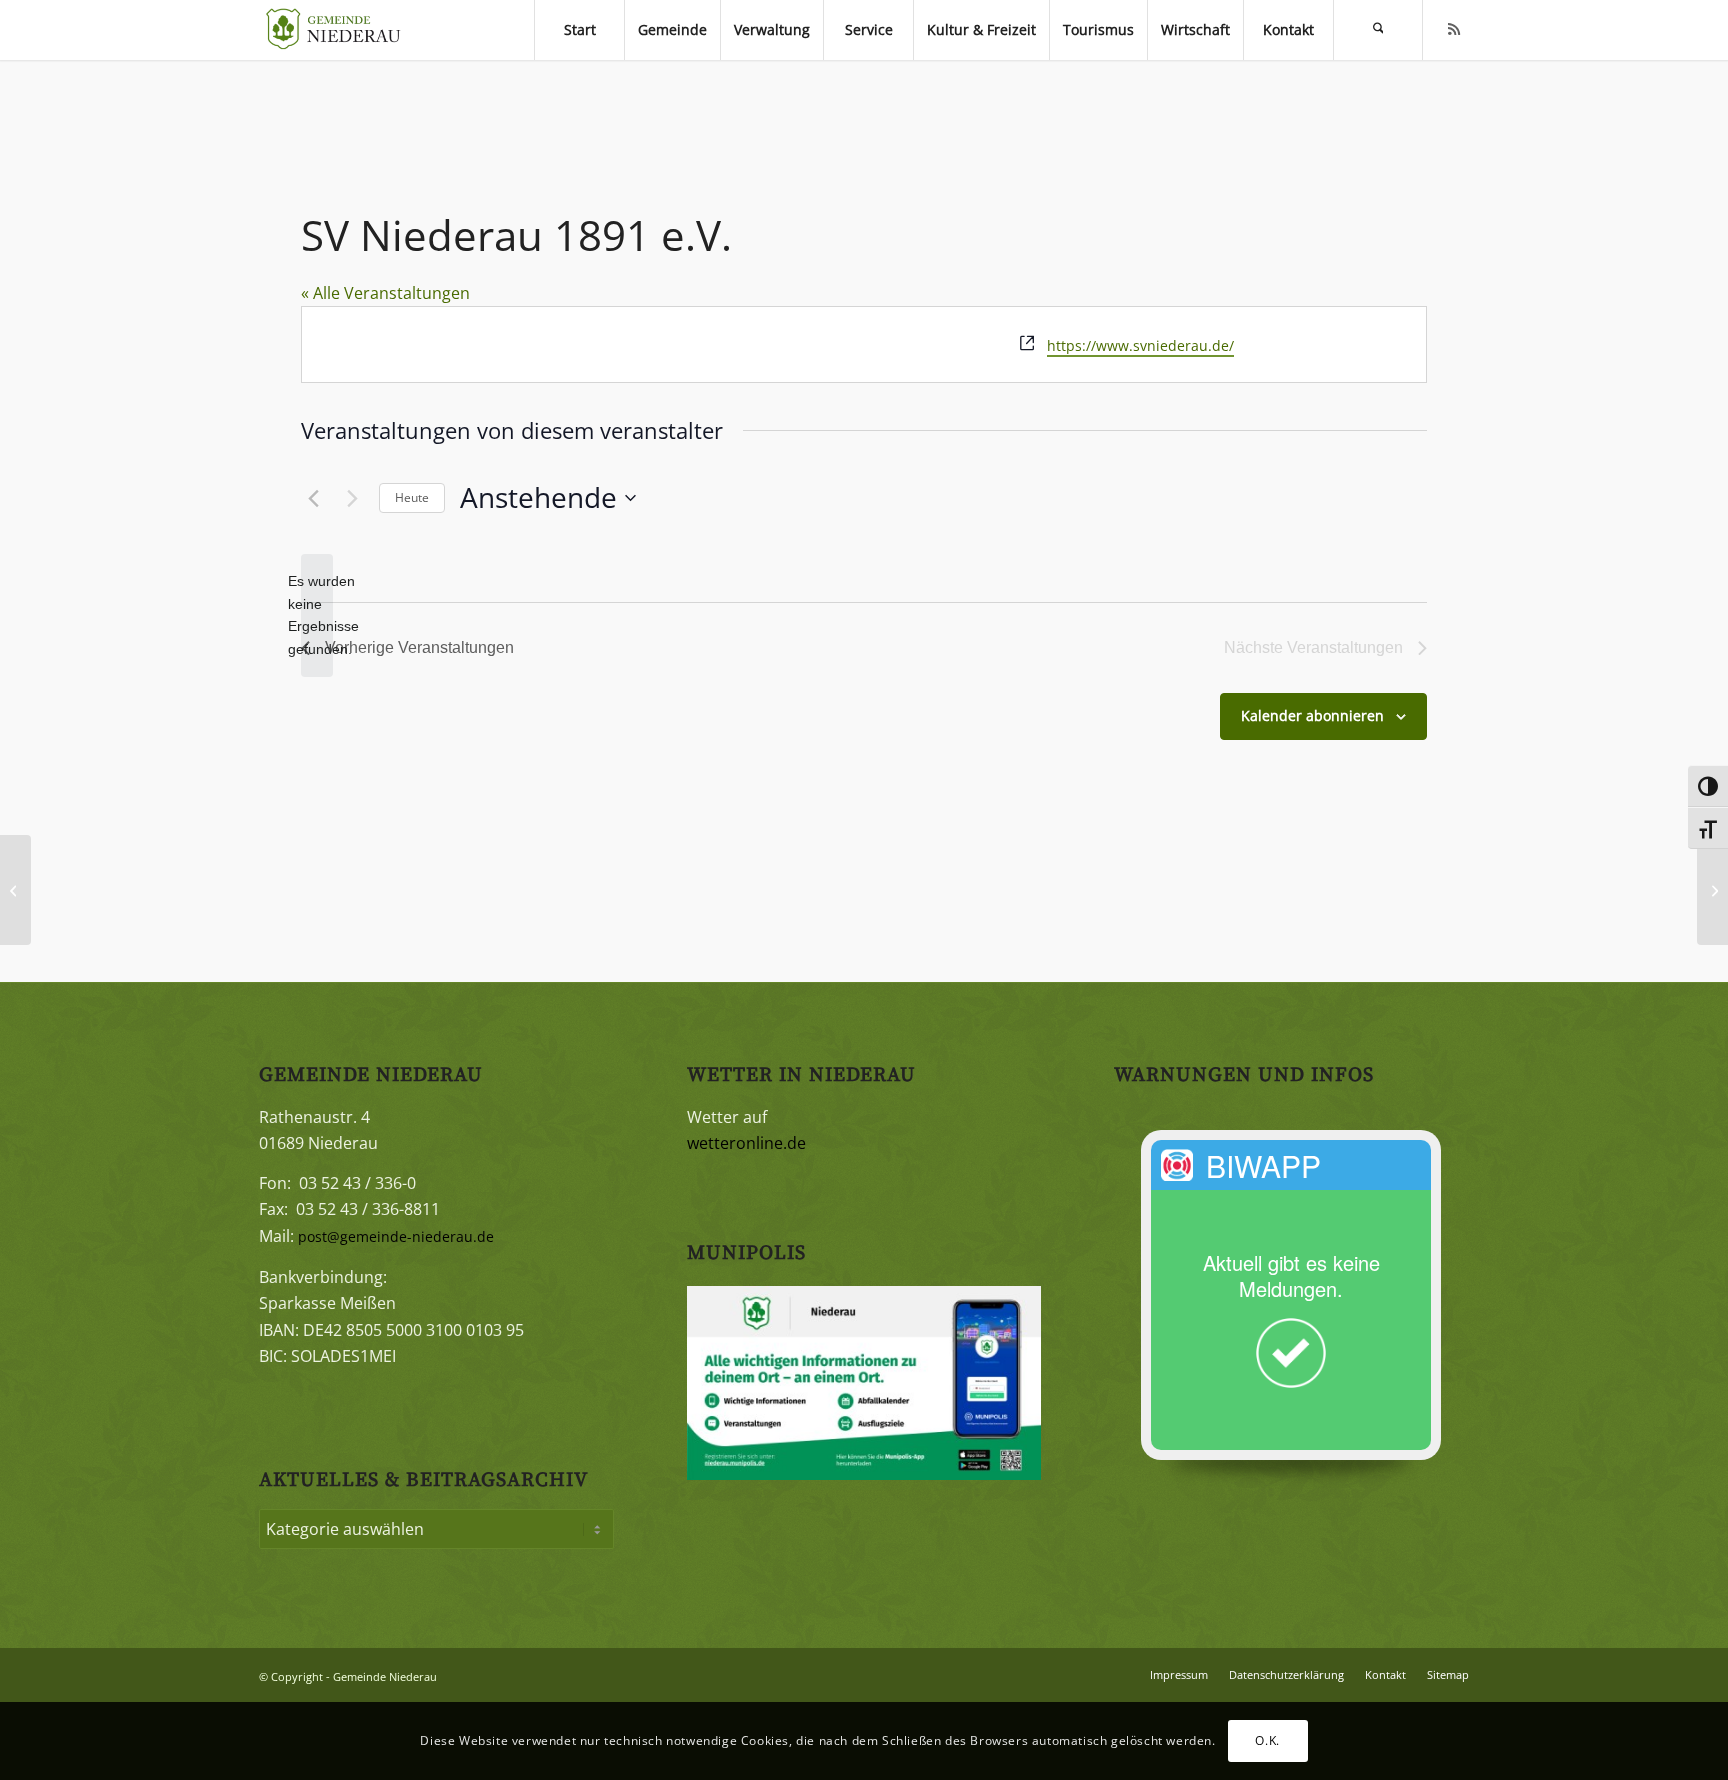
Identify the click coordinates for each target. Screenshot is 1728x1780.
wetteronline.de (746, 1143)
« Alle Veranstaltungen (385, 293)
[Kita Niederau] (15, 890)
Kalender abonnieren (1312, 715)
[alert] (317, 615)
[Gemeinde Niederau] (338, 30)
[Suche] (1378, 30)
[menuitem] (579, 30)
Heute (412, 497)
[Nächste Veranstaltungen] (352, 498)
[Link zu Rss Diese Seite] (1454, 29)
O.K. (1267, 1740)
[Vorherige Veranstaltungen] (313, 498)
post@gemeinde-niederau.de (396, 1236)
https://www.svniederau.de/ (1140, 345)
